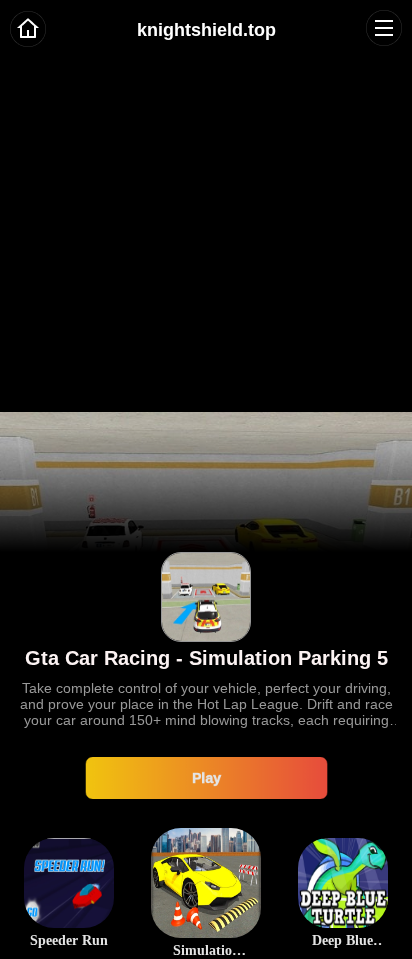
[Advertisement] (206, 206)
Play (206, 777)
